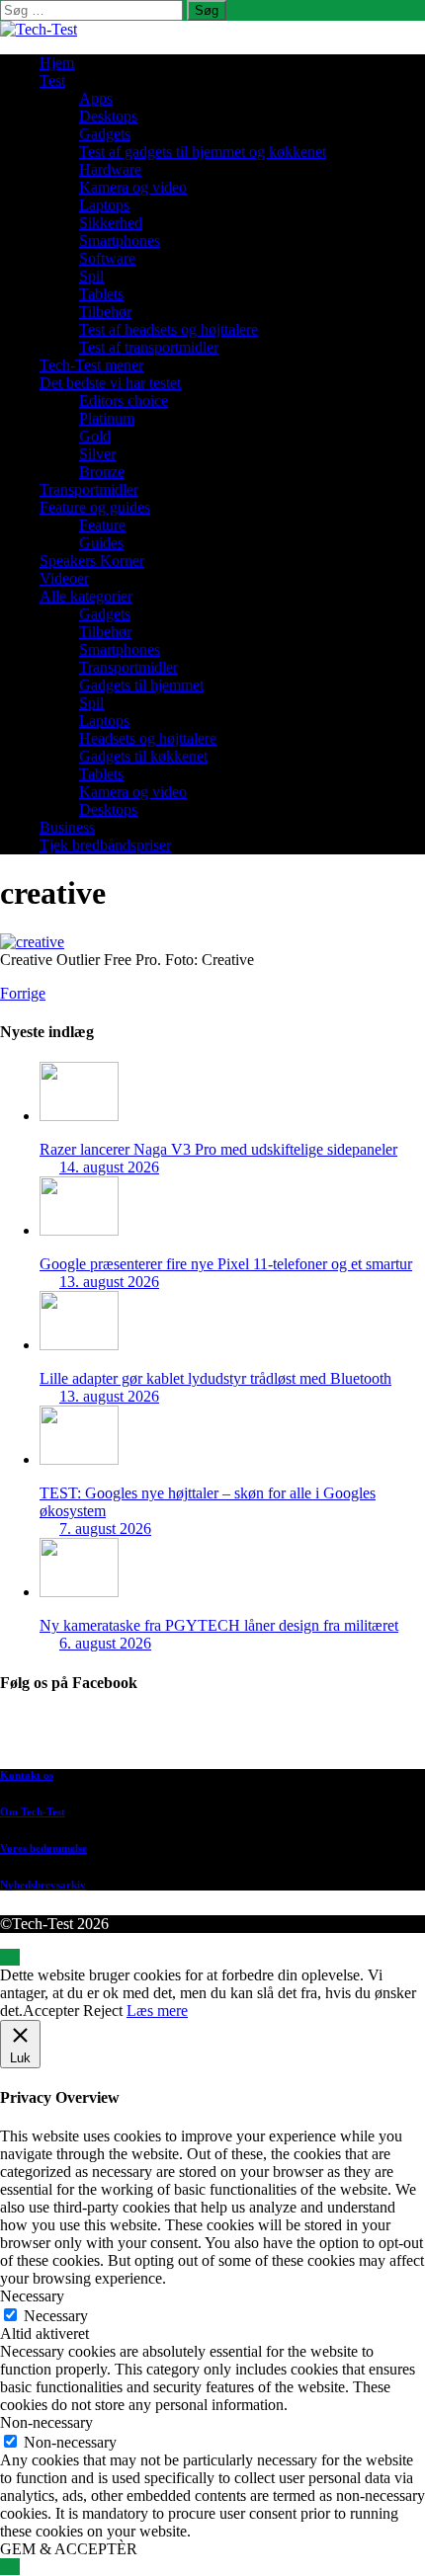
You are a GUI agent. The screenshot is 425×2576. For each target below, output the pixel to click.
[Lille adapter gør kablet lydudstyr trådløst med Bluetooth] (79, 1345)
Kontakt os (27, 1775)
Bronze (102, 472)
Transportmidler (89, 489)
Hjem (57, 63)
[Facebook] (232, 1734)
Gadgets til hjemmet (141, 685)
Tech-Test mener (91, 365)
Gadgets (105, 134)
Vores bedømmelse (43, 1848)
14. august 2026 (109, 1167)
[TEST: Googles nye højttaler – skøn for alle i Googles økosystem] (79, 1459)
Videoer (64, 578)
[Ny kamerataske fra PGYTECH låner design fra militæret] (79, 1592)
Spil (91, 276)
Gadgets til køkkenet (143, 756)
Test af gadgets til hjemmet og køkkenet (203, 152)
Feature (102, 525)
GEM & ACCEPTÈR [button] (69, 2549)
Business (67, 827)
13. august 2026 (109, 1282)
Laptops (104, 205)
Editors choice (124, 401)
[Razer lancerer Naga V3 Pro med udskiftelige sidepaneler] (79, 1116)
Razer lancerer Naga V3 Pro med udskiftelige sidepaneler (218, 1149)
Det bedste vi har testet (110, 383)
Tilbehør (105, 312)
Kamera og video (133, 187)
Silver (97, 454)
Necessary (56, 2316)
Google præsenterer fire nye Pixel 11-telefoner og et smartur (226, 1264)
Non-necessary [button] (46, 2422)
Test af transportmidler (149, 347)
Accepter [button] (51, 2011)
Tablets (101, 294)
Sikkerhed (111, 223)
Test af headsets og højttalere (169, 329)
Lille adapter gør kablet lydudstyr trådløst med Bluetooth (215, 1378)
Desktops (108, 116)
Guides (101, 543)
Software (107, 258)
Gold (95, 436)
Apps (96, 98)
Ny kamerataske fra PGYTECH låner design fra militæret (219, 1625)
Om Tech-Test (33, 1811)
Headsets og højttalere (148, 738)
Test (52, 80)
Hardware (110, 169)
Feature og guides (95, 507)
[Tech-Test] (39, 29)
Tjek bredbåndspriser (105, 845)
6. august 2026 (105, 1643)
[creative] (32, 942)
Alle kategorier (86, 596)
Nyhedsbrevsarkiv (43, 1885)
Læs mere (157, 2011)
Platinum (107, 418)
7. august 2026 (105, 1529)
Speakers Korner (92, 561)
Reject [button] (103, 2011)
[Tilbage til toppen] (10, 1957)
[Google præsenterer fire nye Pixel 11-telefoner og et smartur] (79, 1230)
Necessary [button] (32, 2296)
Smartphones (120, 241)
